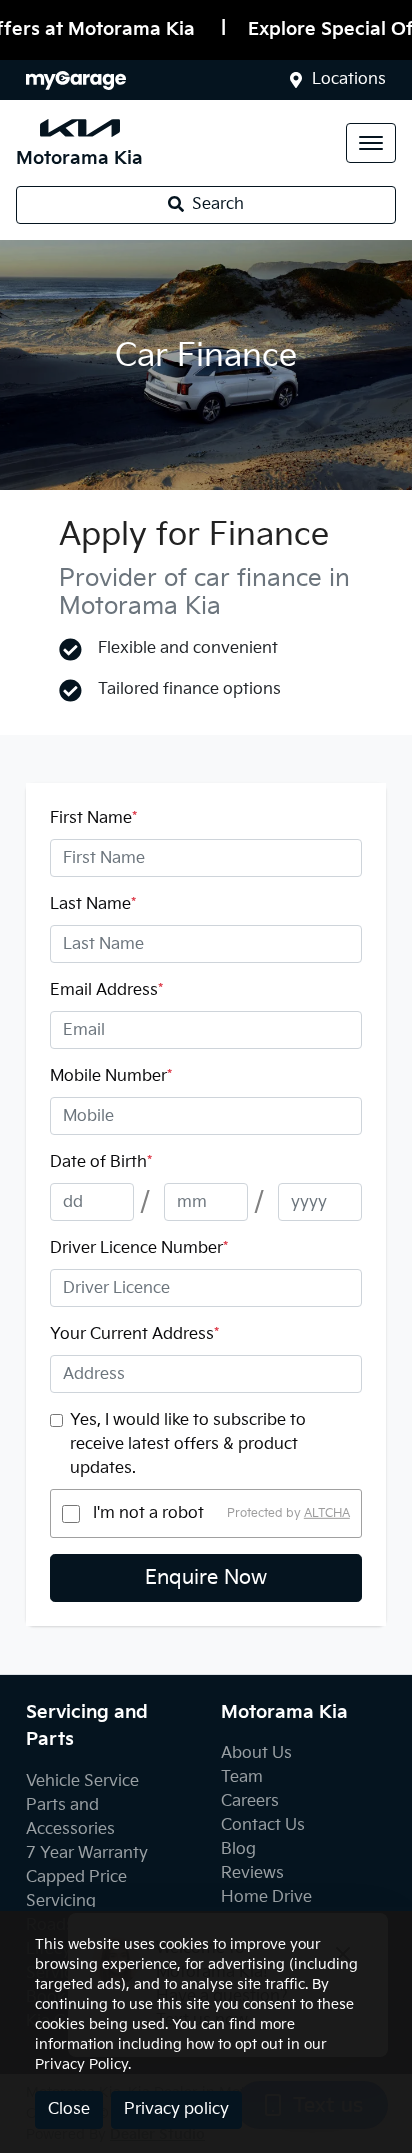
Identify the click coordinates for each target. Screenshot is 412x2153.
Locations (349, 79)
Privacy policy (176, 2109)
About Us (256, 1753)
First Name (93, 818)
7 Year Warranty (87, 1853)
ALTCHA (327, 1513)
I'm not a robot (148, 1513)
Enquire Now (206, 1578)
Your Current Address (134, 1334)
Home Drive (266, 1897)
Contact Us (263, 1825)
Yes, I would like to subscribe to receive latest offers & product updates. (188, 1444)
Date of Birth (101, 1162)
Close (69, 2109)
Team (242, 1777)
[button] (371, 143)
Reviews (252, 1873)
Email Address (106, 990)
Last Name (93, 904)
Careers (250, 1801)
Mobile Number (111, 1076)
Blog (238, 1849)
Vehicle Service (82, 1781)
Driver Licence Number (139, 1248)
